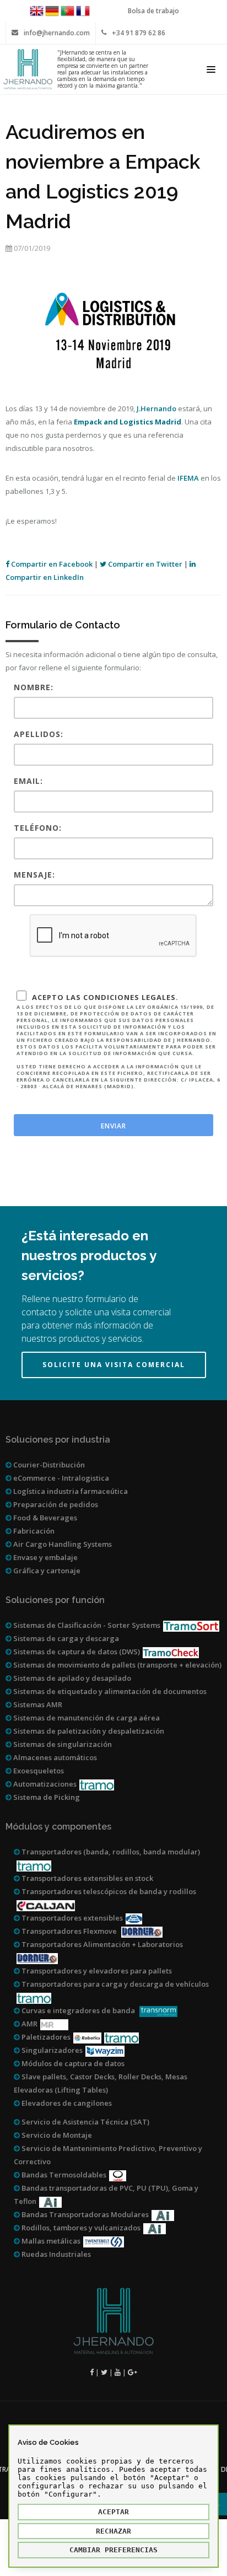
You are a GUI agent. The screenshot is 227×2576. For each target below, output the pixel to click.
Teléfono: (38, 828)
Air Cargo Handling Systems (62, 1544)
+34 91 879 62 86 (139, 33)
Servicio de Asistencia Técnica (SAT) (85, 2122)
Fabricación (33, 1531)
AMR (29, 2024)
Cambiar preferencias (113, 2550)
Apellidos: (39, 734)
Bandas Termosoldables (63, 2175)
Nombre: (34, 687)
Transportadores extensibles (71, 1918)
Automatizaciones (44, 1784)
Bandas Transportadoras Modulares (84, 2214)
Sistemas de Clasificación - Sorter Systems (86, 1625)
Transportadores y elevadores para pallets (96, 1971)
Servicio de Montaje (56, 2135)
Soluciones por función (55, 1600)
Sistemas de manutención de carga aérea (86, 1718)
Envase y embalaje (45, 1557)
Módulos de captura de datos (72, 2063)
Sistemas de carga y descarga (65, 1638)
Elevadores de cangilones (66, 2103)
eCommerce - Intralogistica (60, 1478)
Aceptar (113, 2512)
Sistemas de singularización (62, 1744)
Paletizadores (45, 2037)
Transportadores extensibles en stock (87, 1878)
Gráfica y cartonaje (46, 1571)
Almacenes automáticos (54, 1757)
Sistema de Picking (46, 1797)
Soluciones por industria (58, 1440)
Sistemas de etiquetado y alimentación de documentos (109, 1691)
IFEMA (188, 478)
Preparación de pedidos (55, 1504)
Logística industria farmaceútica (70, 1491)
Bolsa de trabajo (153, 11)
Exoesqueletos (38, 1771)
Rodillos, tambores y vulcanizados (80, 2228)
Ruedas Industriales (55, 2254)
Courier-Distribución (48, 1465)
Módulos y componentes (58, 1827)
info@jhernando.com (57, 33)
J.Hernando (156, 408)
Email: (28, 781)
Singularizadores (51, 2050)
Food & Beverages (44, 1518)
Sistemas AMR (37, 1704)
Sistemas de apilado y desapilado (71, 1678)
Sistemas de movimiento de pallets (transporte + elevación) (117, 1665)
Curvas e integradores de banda (78, 2010)
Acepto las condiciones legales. (118, 1041)
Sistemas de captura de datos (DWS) (76, 1652)
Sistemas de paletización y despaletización (88, 1731)
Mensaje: (34, 875)
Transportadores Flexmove (69, 1931)
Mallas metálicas (50, 2241)
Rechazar (113, 2531)
